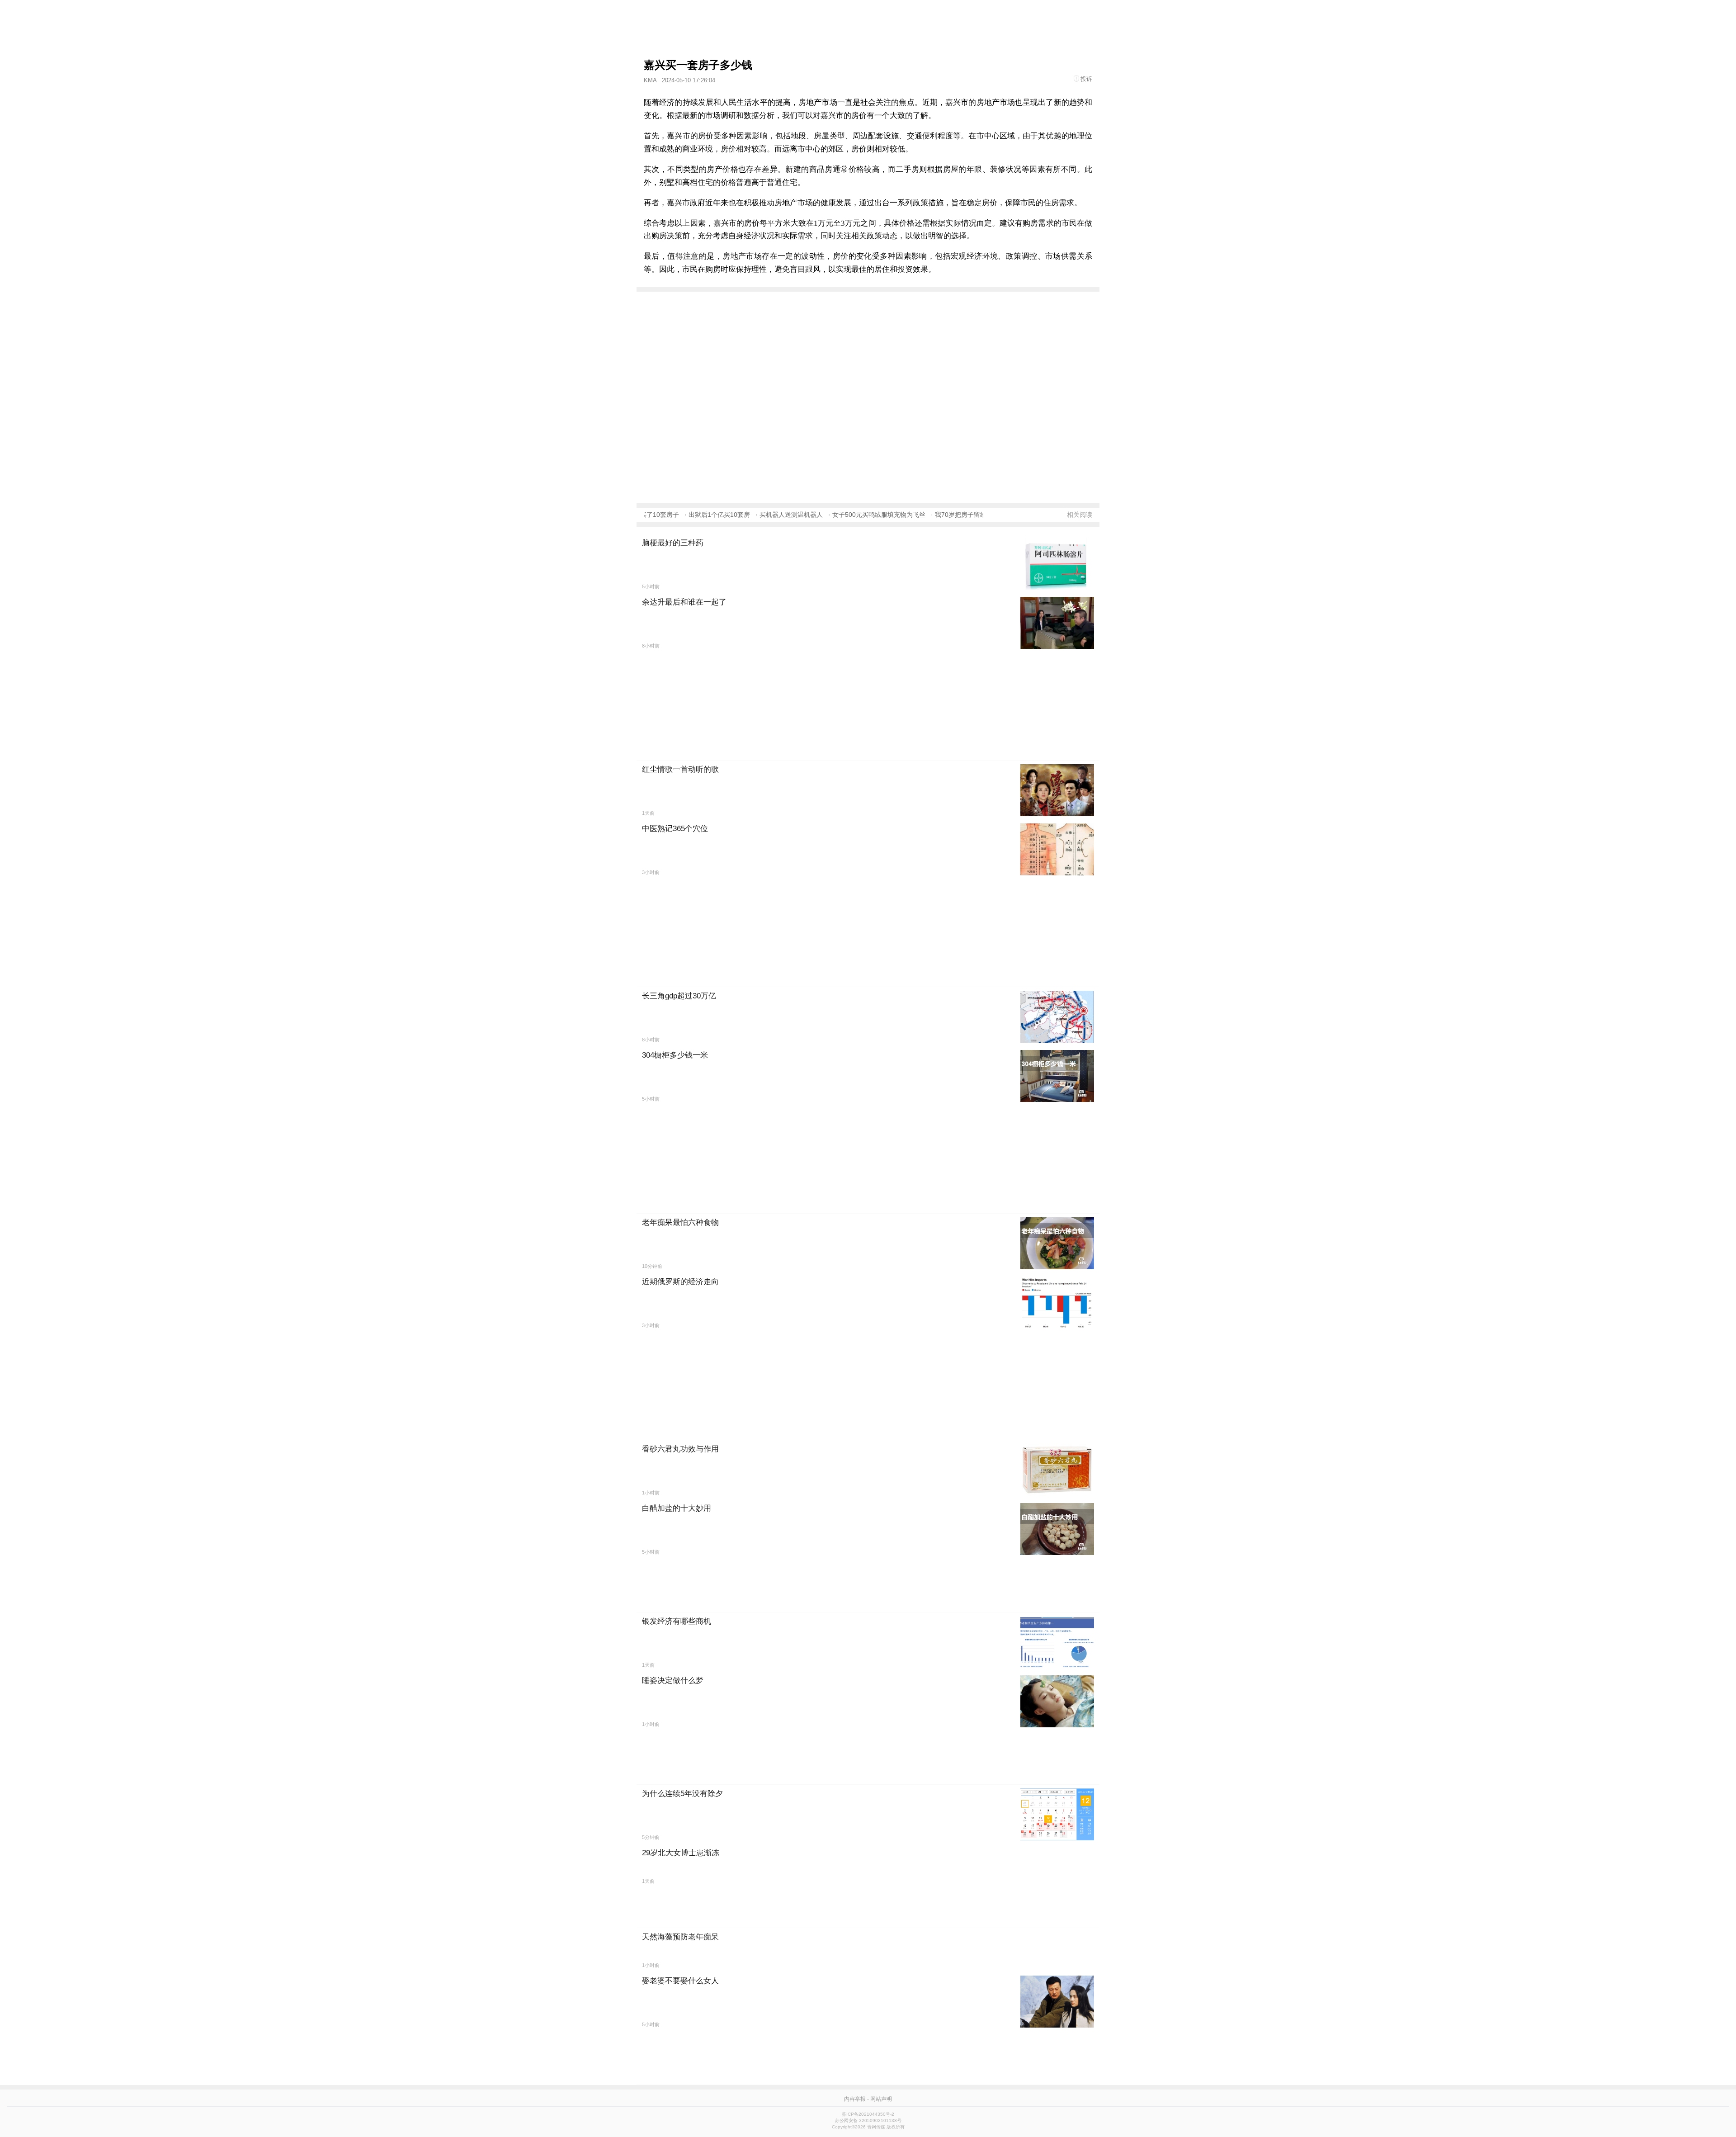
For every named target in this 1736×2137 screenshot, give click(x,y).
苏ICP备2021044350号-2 (868, 2114)
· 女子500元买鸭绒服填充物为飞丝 (860, 515)
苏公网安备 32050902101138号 (868, 2120)
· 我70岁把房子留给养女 (948, 515)
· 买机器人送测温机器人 (772, 515)
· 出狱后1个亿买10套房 (700, 515)
